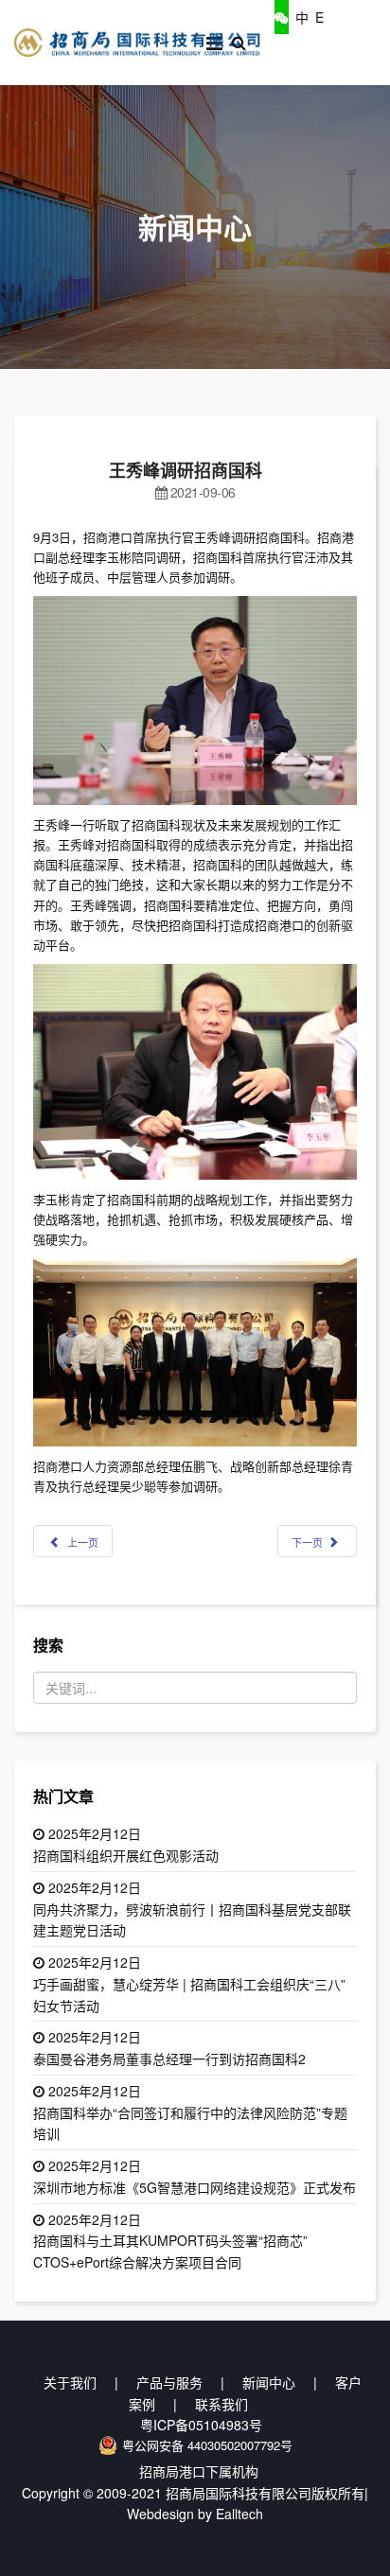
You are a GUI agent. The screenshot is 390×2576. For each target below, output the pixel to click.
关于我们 (70, 2382)
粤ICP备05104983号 (201, 2425)
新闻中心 (269, 2382)
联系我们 (222, 2404)
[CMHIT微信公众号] (282, 17)
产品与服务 (169, 2382)
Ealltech (239, 2514)
